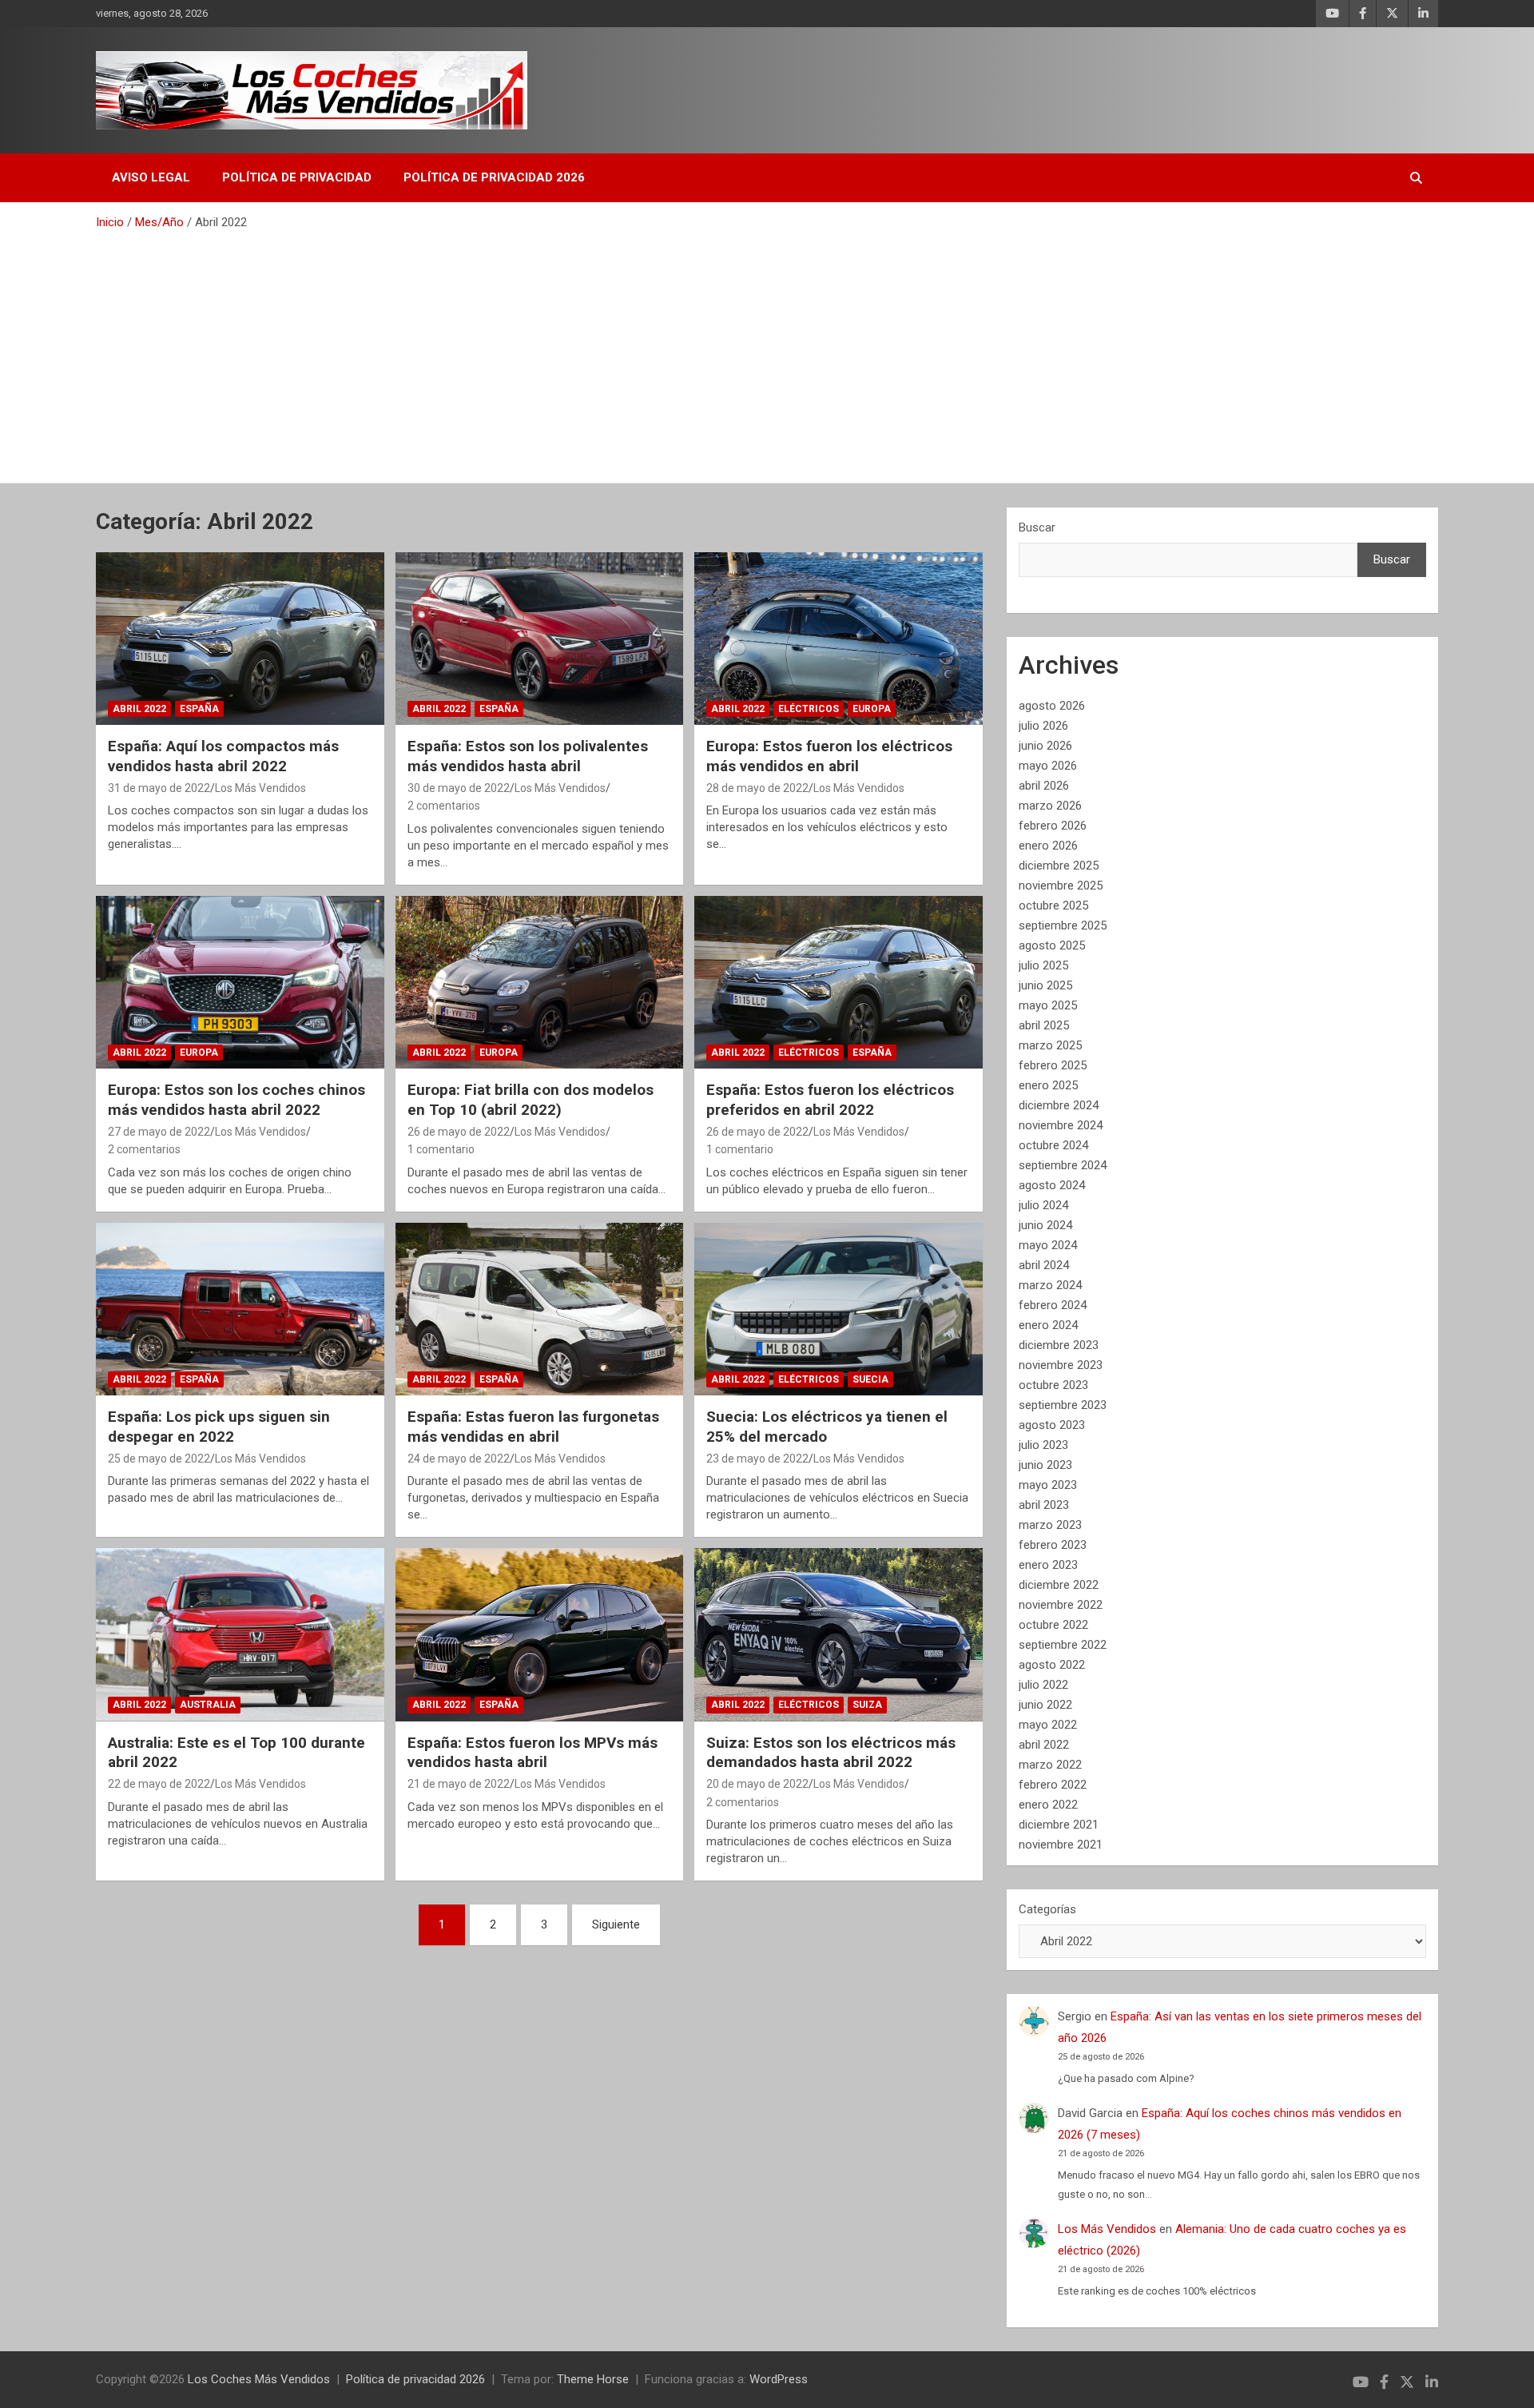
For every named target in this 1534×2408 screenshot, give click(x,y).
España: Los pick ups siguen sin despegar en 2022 (219, 1427)
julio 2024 (1043, 1205)
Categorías (1047, 1909)
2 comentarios (444, 806)
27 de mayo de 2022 (159, 1132)
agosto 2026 (1052, 706)
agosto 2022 (1052, 1665)
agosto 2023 (1052, 1425)
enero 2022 (1048, 1805)
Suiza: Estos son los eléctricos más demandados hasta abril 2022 (831, 1753)
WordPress (779, 2379)
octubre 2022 (1053, 1625)
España (199, 709)
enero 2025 (1048, 1085)
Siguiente (616, 1924)
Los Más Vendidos (260, 788)
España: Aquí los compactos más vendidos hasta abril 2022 (223, 756)
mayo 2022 (1048, 1725)
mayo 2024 (1048, 1245)
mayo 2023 (1048, 1485)
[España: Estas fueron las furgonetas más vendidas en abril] (540, 1309)
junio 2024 (1045, 1225)
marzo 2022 (1050, 1765)
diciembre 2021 (1059, 1825)
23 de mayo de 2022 (757, 1459)
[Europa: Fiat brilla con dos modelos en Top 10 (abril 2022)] (540, 982)
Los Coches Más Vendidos (259, 2379)
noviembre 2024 (1061, 1125)
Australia (208, 1705)
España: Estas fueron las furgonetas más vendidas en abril (533, 1427)
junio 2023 (1045, 1465)
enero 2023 (1048, 1565)
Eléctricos (809, 709)
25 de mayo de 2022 (159, 1459)
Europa (872, 709)
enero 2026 (1048, 846)
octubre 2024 (1053, 1145)
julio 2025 (1043, 965)
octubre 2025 (1053, 905)
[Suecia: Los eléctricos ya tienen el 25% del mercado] (839, 1309)
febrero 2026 (1053, 826)
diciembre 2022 (1059, 1585)
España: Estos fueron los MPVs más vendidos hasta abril (533, 1753)
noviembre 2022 (1061, 1605)
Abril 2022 (139, 709)
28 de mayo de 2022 (757, 788)
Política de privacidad (297, 177)
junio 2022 (1045, 1705)
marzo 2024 (1050, 1285)
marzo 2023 (1050, 1525)
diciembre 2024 (1059, 1105)
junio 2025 (1045, 985)
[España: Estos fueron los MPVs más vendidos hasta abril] (540, 1635)
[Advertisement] (767, 351)
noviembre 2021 (1061, 1845)
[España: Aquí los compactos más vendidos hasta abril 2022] (240, 639)
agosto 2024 (1052, 1185)
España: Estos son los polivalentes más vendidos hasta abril (528, 756)
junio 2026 (1045, 746)
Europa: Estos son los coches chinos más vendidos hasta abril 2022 (236, 1100)
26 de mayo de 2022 (459, 1132)
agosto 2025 (1052, 945)
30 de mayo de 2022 (459, 788)
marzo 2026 (1050, 806)
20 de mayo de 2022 (757, 1784)
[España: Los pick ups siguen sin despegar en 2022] (240, 1309)
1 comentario (441, 1149)
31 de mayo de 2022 (159, 788)
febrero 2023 (1053, 1545)
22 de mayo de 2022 (159, 1784)
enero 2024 (1048, 1325)
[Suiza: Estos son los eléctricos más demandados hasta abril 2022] (839, 1635)
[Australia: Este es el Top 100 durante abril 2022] (240, 1635)
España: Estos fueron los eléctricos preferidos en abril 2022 (830, 1100)
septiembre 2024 (1063, 1165)
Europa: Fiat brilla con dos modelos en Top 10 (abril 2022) (531, 1100)
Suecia (870, 1379)
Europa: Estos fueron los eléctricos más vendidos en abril (829, 756)
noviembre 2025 (1061, 886)
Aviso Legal (151, 177)
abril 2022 (1044, 1745)
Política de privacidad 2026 (494, 177)
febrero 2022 (1053, 1785)
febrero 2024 (1053, 1305)
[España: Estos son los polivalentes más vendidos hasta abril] (540, 639)
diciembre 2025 (1059, 866)
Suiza (867, 1705)
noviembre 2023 (1061, 1365)
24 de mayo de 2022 (459, 1459)
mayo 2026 (1048, 766)
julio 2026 (1043, 726)
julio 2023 (1043, 1445)
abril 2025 (1044, 1025)
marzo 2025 (1050, 1045)
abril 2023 (1044, 1505)
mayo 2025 (1048, 1005)
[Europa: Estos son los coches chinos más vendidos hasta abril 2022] (240, 982)
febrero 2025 (1053, 1065)
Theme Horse (593, 2379)
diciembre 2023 (1059, 1345)
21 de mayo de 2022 (459, 1784)
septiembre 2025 (1063, 925)
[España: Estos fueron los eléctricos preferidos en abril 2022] (839, 982)
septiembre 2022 (1063, 1645)
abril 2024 (1044, 1265)
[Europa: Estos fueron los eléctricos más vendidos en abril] (839, 639)
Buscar (1037, 527)
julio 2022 (1043, 1685)
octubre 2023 (1053, 1385)
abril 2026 (1044, 786)
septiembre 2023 (1063, 1405)
